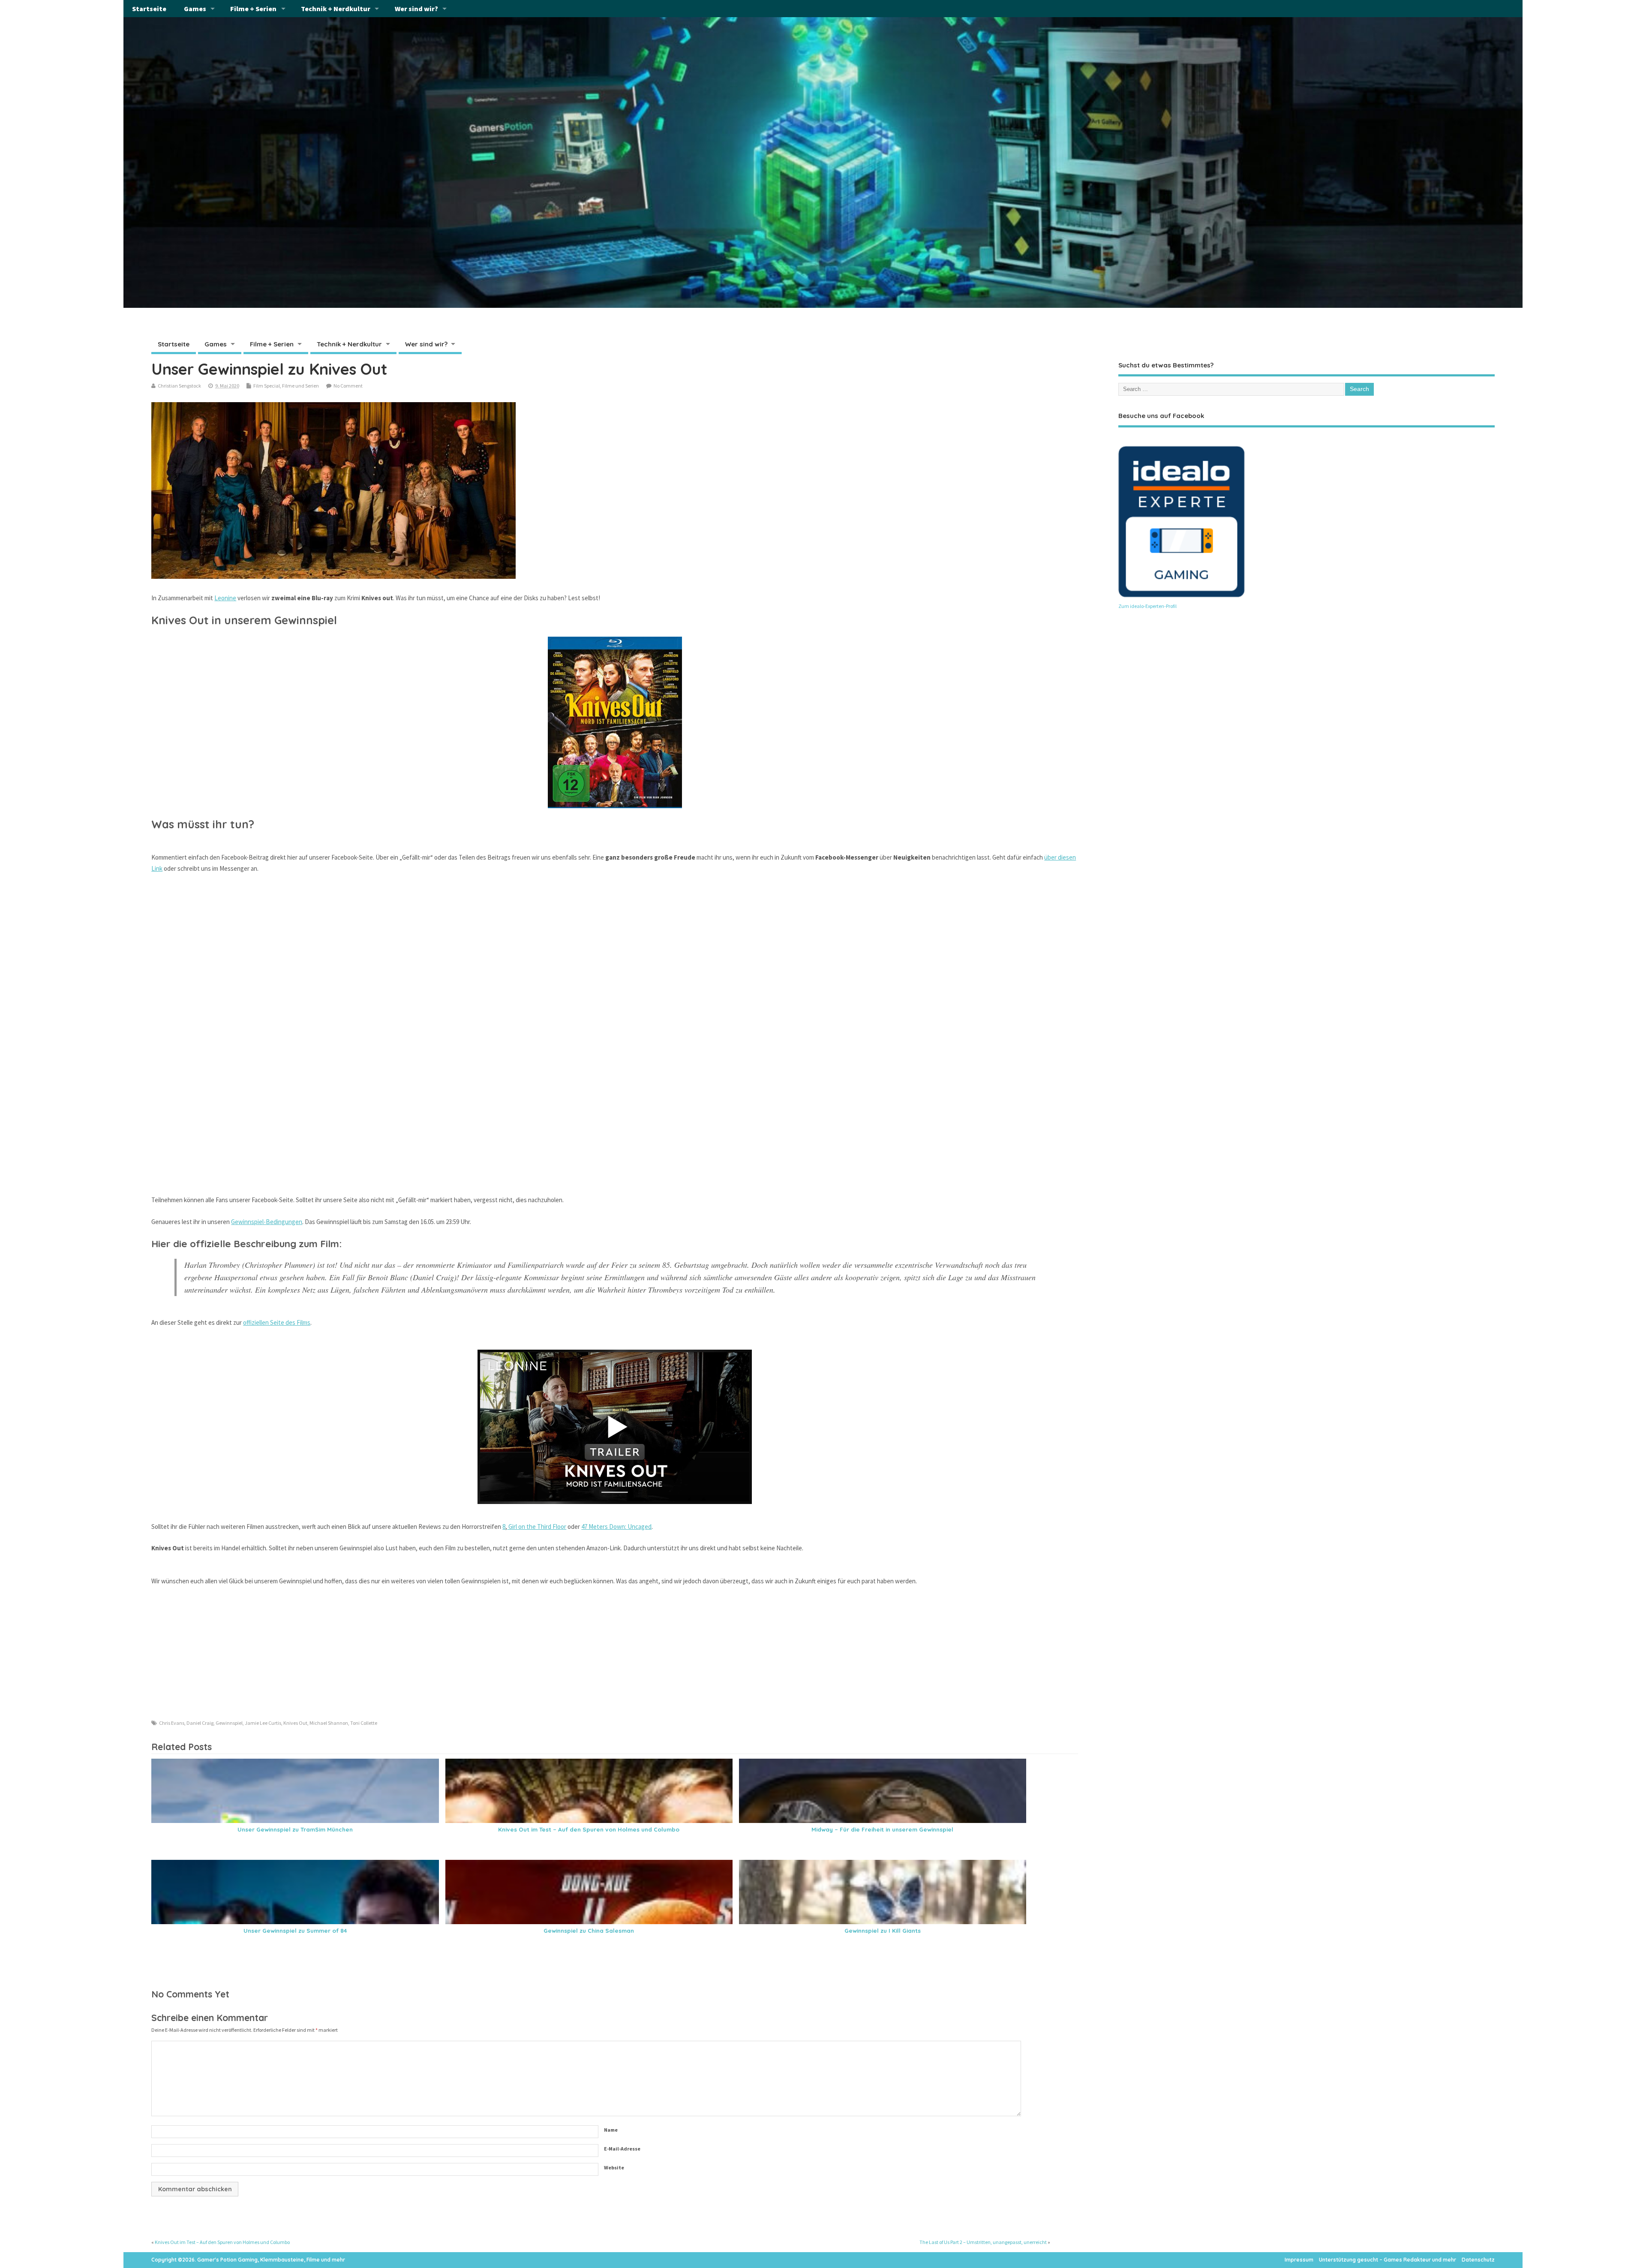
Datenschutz (1478, 2260)
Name (611, 2130)
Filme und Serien (300, 386)
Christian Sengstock (179, 386)
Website (614, 2167)
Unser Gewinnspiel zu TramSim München (295, 1829)
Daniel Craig (200, 1723)
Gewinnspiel (229, 1723)
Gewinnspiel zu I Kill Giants (883, 1930)
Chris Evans (172, 1723)
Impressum (1299, 2260)
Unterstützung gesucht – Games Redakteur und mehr (1388, 2260)
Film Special (267, 386)
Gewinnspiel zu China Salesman (589, 1930)
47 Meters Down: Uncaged (616, 1527)
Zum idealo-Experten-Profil (1147, 606)
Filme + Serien (253, 9)
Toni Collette (364, 1723)
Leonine (225, 598)
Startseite (149, 9)
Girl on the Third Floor (537, 1527)
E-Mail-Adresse (622, 2149)
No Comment (348, 386)
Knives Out (295, 1723)
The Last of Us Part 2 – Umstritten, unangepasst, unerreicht (983, 2242)
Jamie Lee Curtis (263, 1723)
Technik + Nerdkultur (336, 9)
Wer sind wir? (416, 9)
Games (195, 9)
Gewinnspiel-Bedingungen (267, 1222)
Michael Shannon (329, 1723)
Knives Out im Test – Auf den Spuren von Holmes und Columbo (589, 1829)
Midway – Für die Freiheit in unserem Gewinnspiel (882, 1829)
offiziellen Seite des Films (277, 1322)
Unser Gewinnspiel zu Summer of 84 (295, 1930)
